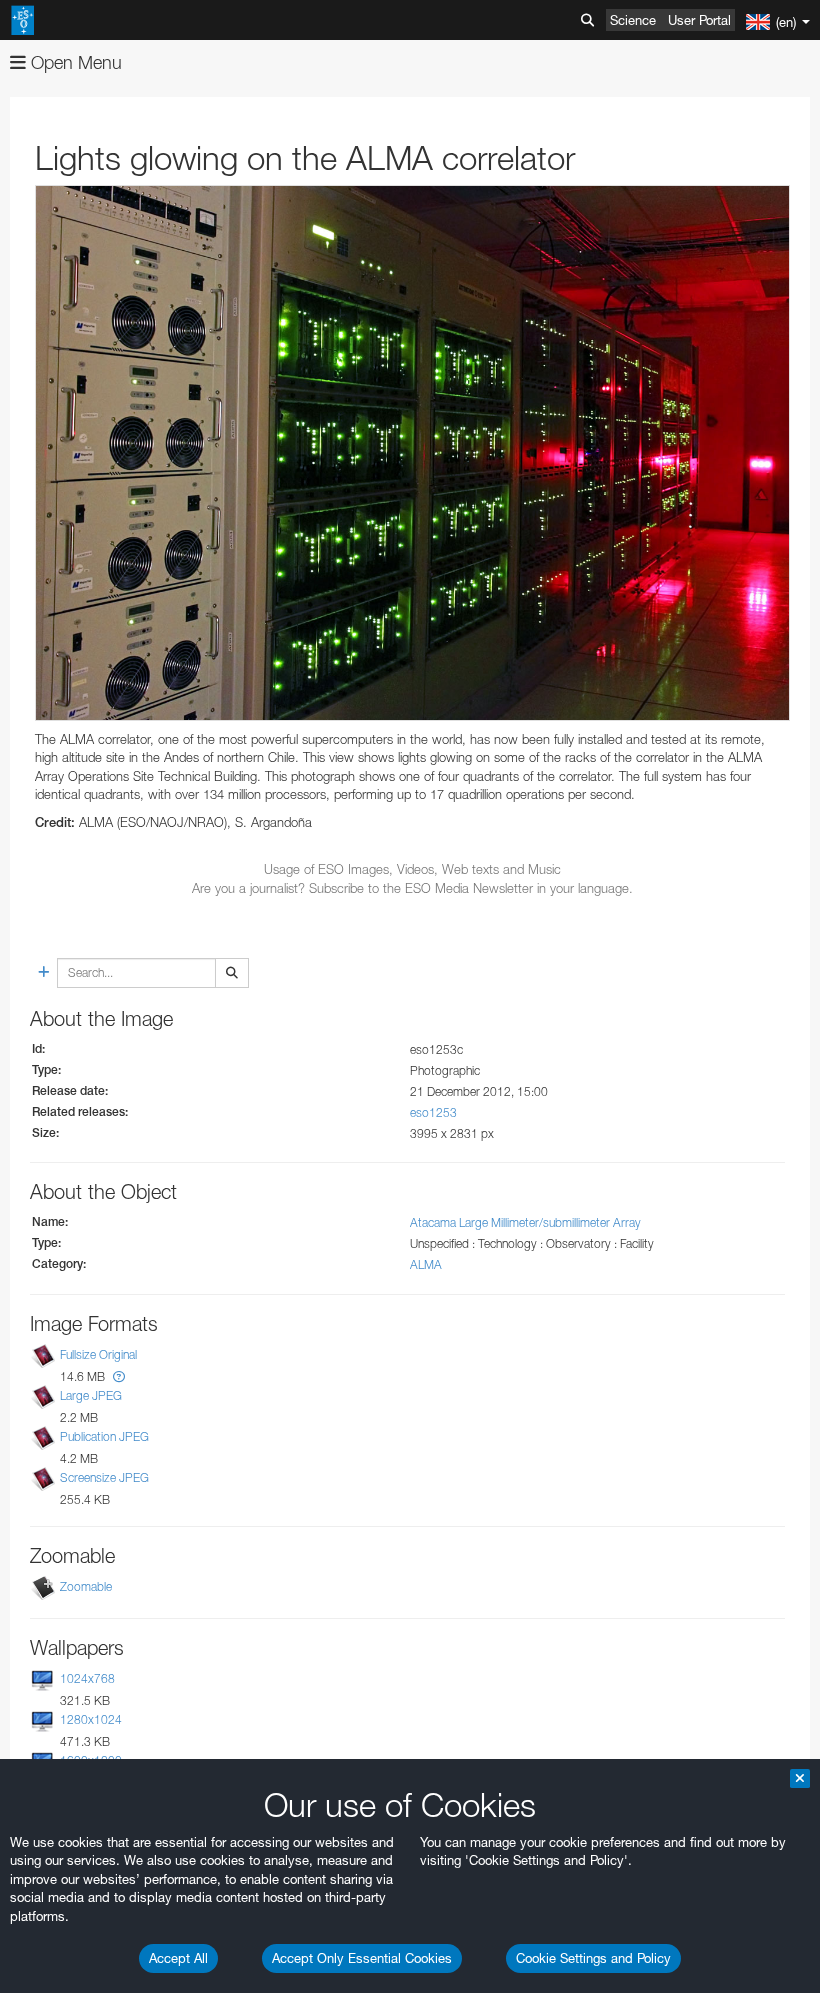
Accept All (178, 1958)
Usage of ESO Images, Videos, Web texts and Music (412, 869)
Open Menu (74, 62)
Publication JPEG (104, 1436)
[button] (119, 1376)
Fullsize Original (98, 1354)
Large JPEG (91, 1395)
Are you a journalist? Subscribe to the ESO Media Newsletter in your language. (412, 888)
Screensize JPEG (104, 1477)
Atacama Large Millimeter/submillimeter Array (525, 1222)
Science (633, 20)
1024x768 (87, 1678)
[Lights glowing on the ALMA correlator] (412, 453)
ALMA (426, 1264)
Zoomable (86, 1586)
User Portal (699, 20)
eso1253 (433, 1112)
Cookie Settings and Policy (593, 1958)
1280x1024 (91, 1719)
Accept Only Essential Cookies (362, 1958)
